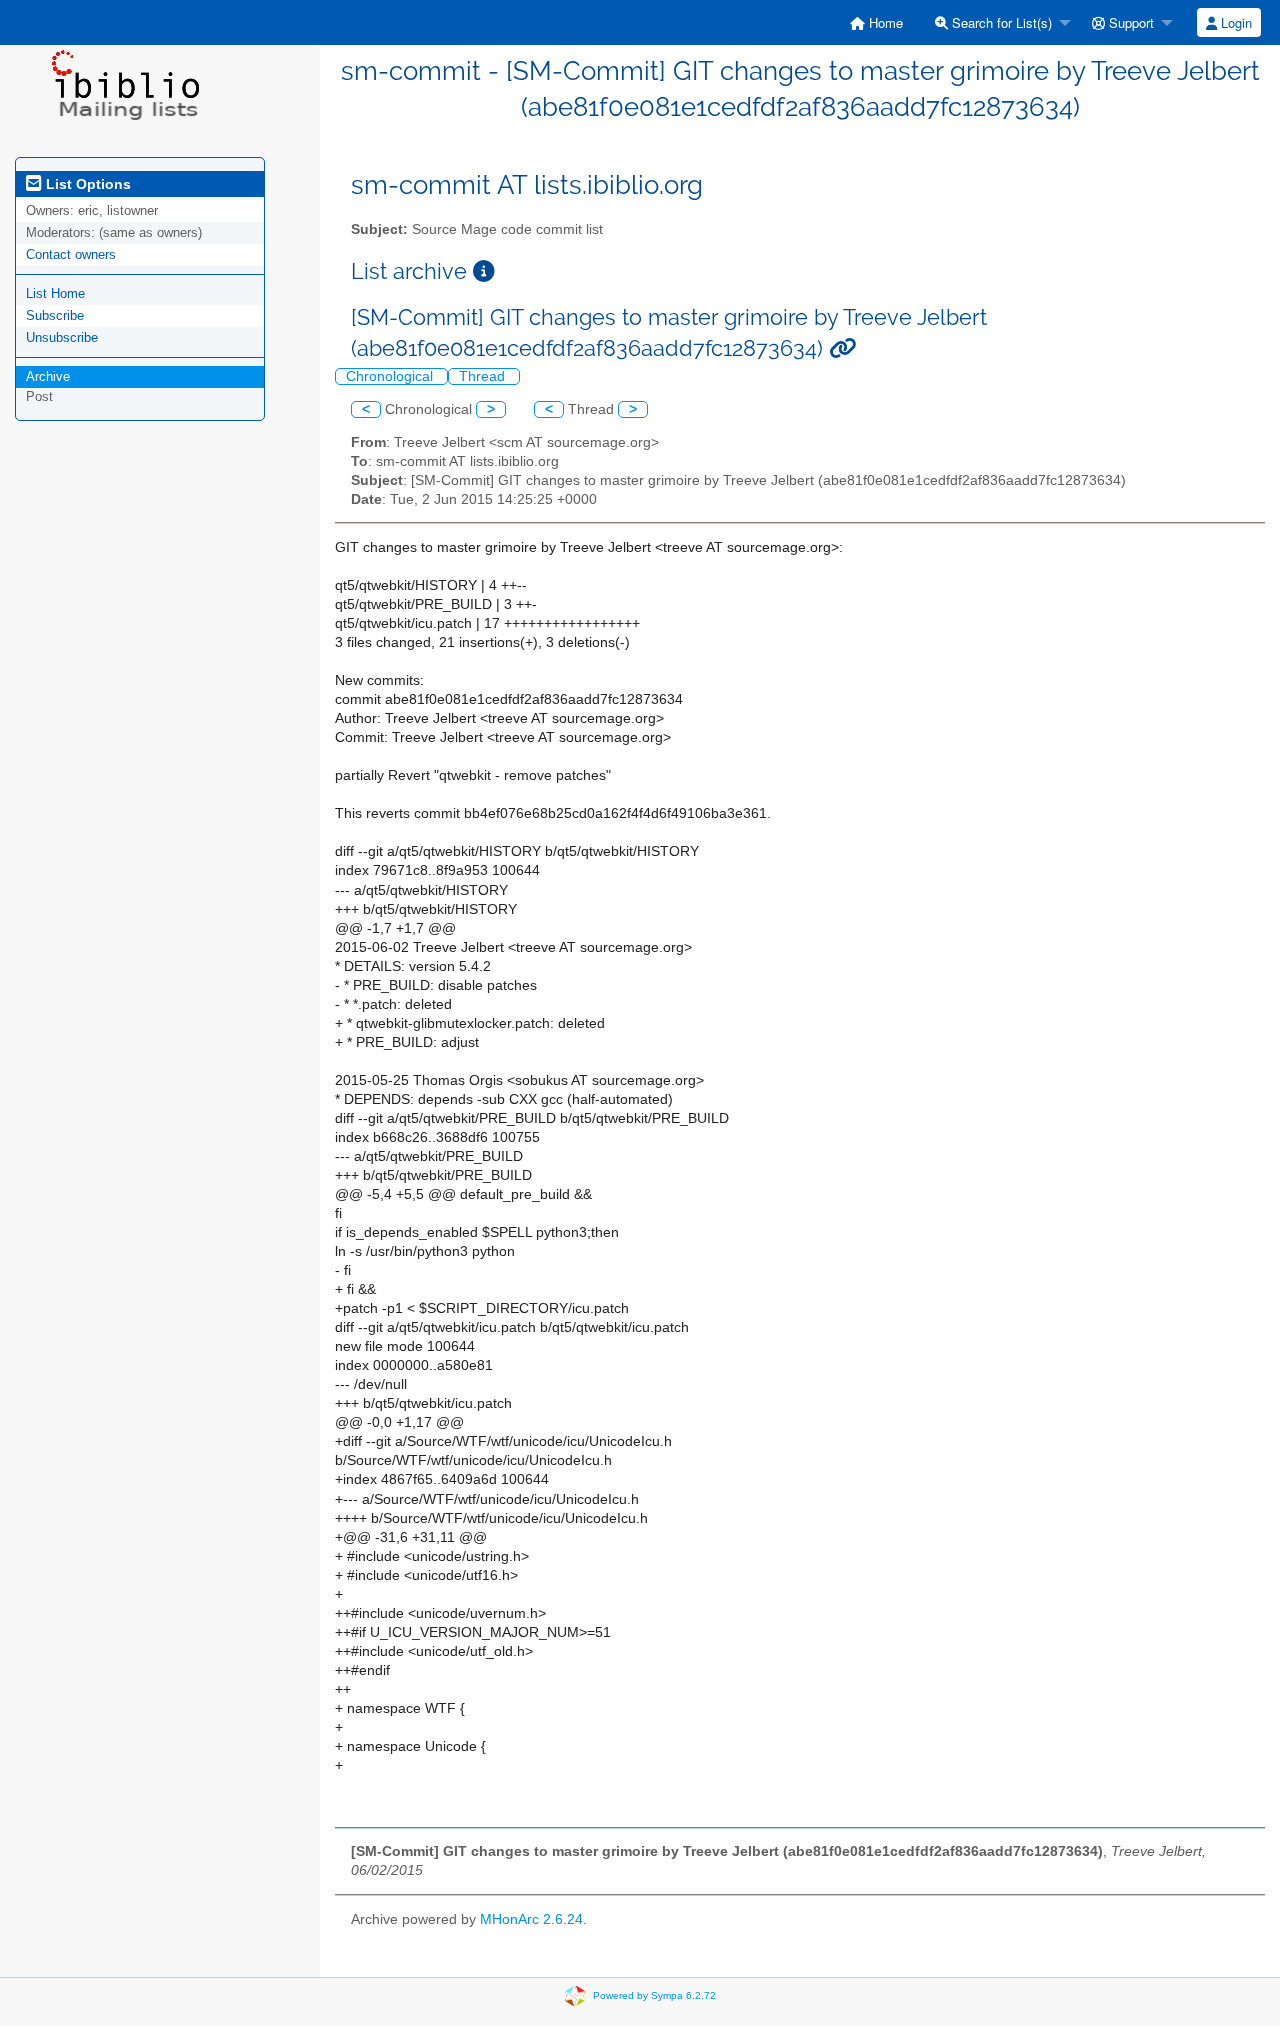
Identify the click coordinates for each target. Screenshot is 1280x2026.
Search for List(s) (1000, 22)
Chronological (391, 376)
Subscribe (55, 315)
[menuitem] (876, 22)
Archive (48, 376)
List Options (86, 184)
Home (884, 22)
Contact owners (71, 254)
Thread (484, 376)
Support (1129, 22)
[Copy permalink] (842, 348)
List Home (55, 293)
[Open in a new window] (484, 271)
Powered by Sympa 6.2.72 (654, 1994)
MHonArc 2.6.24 (531, 1919)
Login (1234, 22)
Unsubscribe (62, 337)
